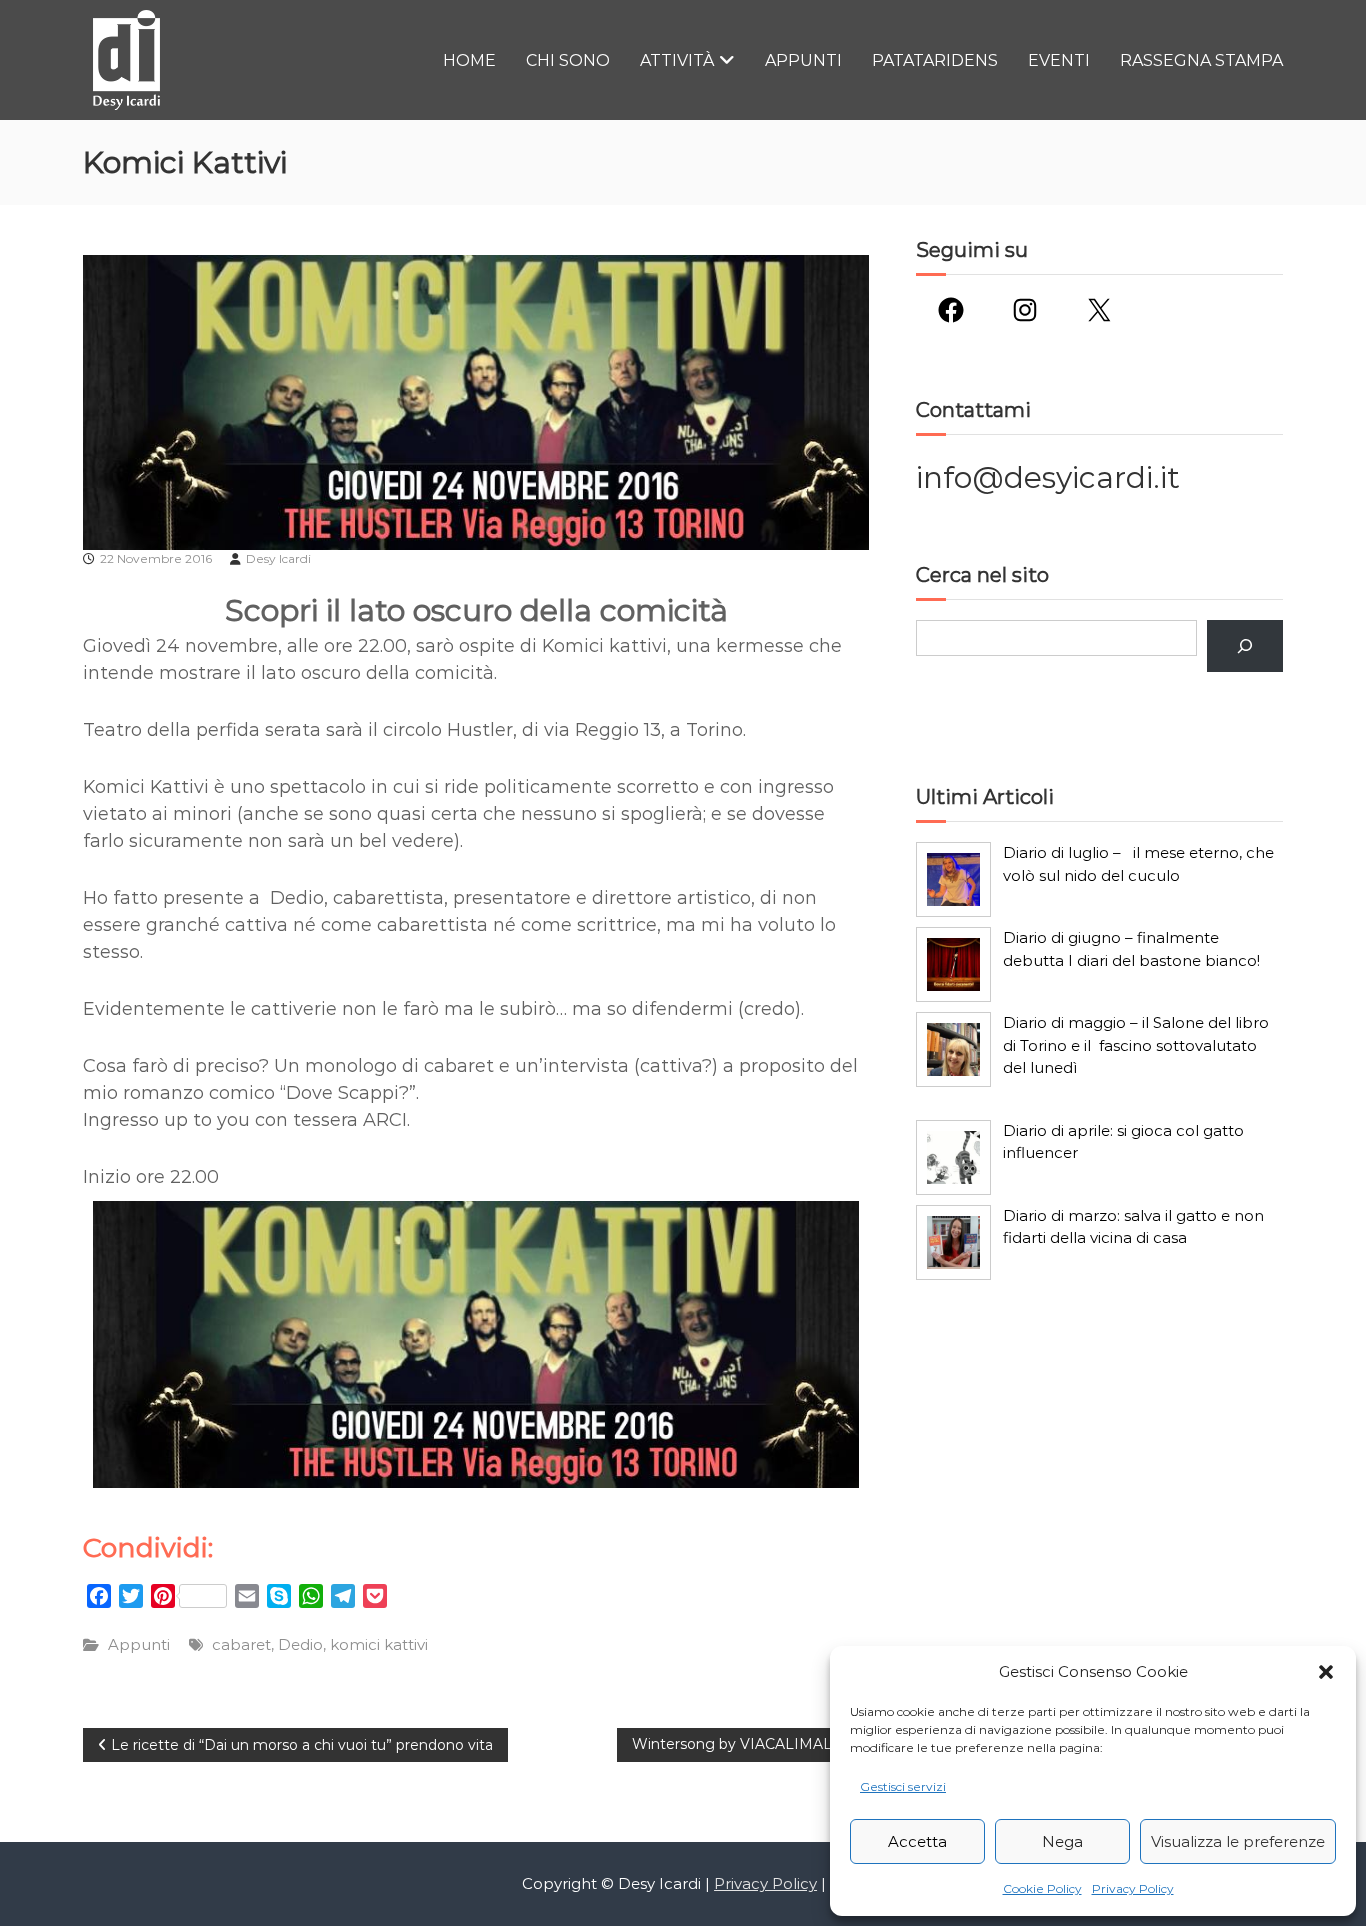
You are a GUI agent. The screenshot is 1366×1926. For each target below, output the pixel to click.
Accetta (917, 1841)
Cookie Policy (1042, 1888)
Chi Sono (568, 60)
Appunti (803, 60)
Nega (1062, 1841)
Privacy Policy (1133, 1888)
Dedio (300, 1644)
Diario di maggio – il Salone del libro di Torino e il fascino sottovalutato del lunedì (1136, 1045)
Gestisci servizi (903, 1786)
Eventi (1059, 60)
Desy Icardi (278, 558)
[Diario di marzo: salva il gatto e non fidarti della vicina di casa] (953, 1242)
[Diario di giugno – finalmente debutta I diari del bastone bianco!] (953, 964)
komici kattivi (379, 1644)
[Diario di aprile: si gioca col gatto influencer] (953, 1157)
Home (469, 60)
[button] (1326, 1672)
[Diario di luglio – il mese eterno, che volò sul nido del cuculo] (953, 879)
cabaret (241, 1644)
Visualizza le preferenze (1238, 1841)
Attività (677, 60)
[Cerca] (1245, 646)
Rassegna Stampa (1201, 60)
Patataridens (935, 60)
